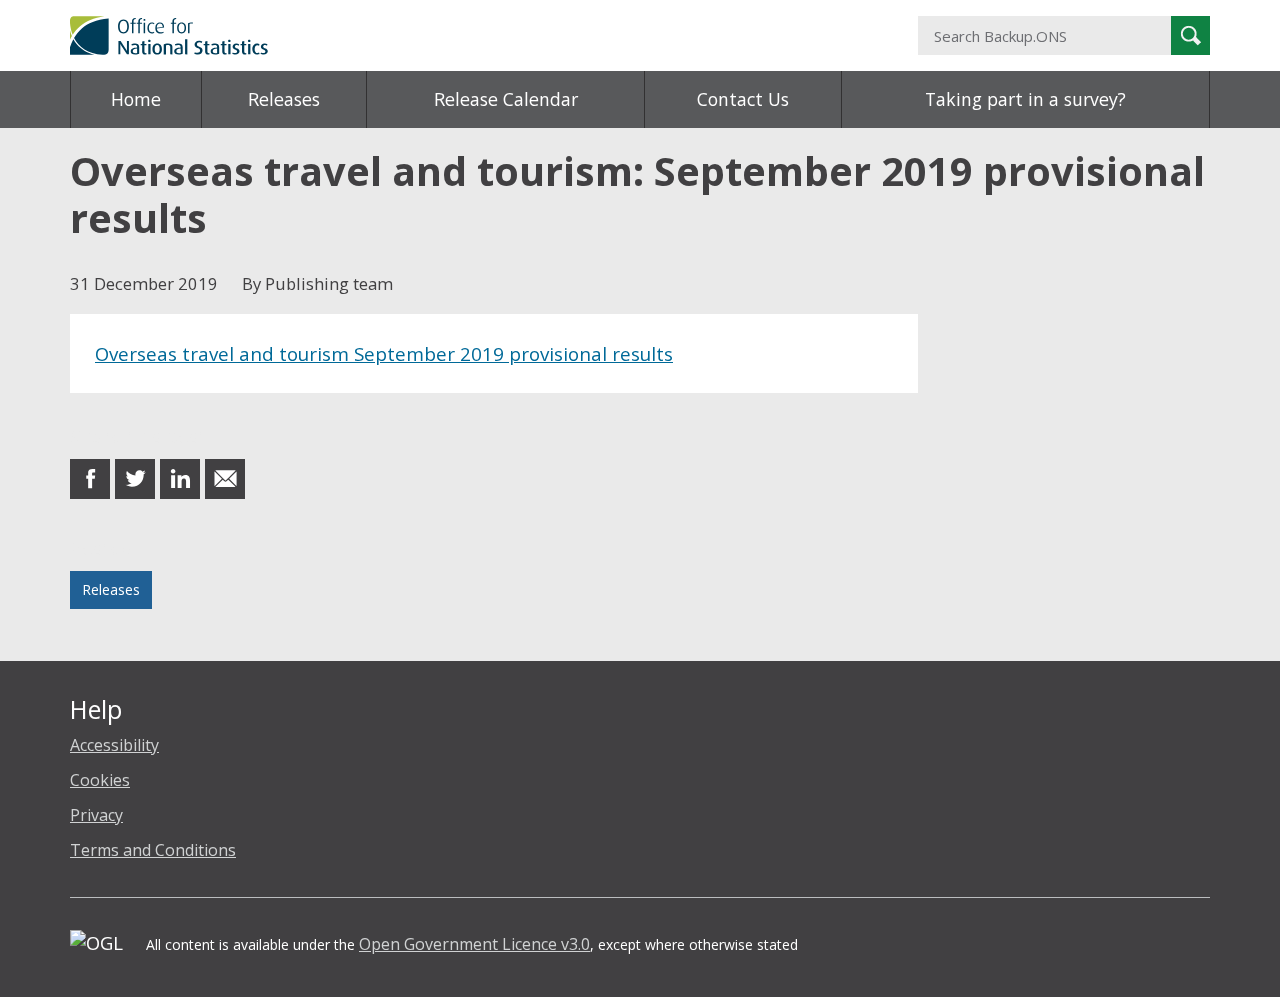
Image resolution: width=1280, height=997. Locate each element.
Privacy (96, 815)
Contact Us (743, 99)
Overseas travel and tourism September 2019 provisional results (384, 353)
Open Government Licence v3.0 (474, 944)
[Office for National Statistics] (445, 35)
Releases (284, 99)
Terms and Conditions (153, 850)
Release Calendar (506, 99)
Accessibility (114, 745)
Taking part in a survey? (1025, 99)
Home (136, 99)
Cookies (100, 780)
